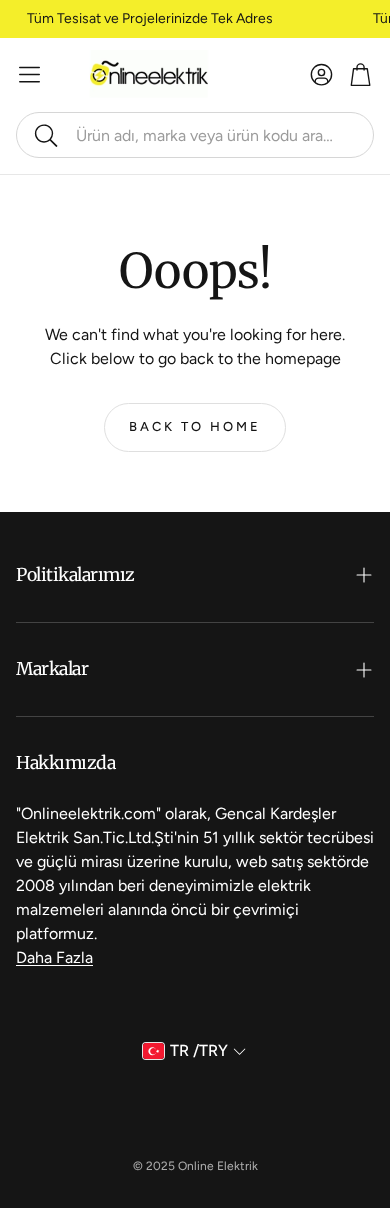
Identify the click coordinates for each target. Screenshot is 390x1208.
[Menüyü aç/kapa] (29, 74)
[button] (195, 135)
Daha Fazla (54, 957)
